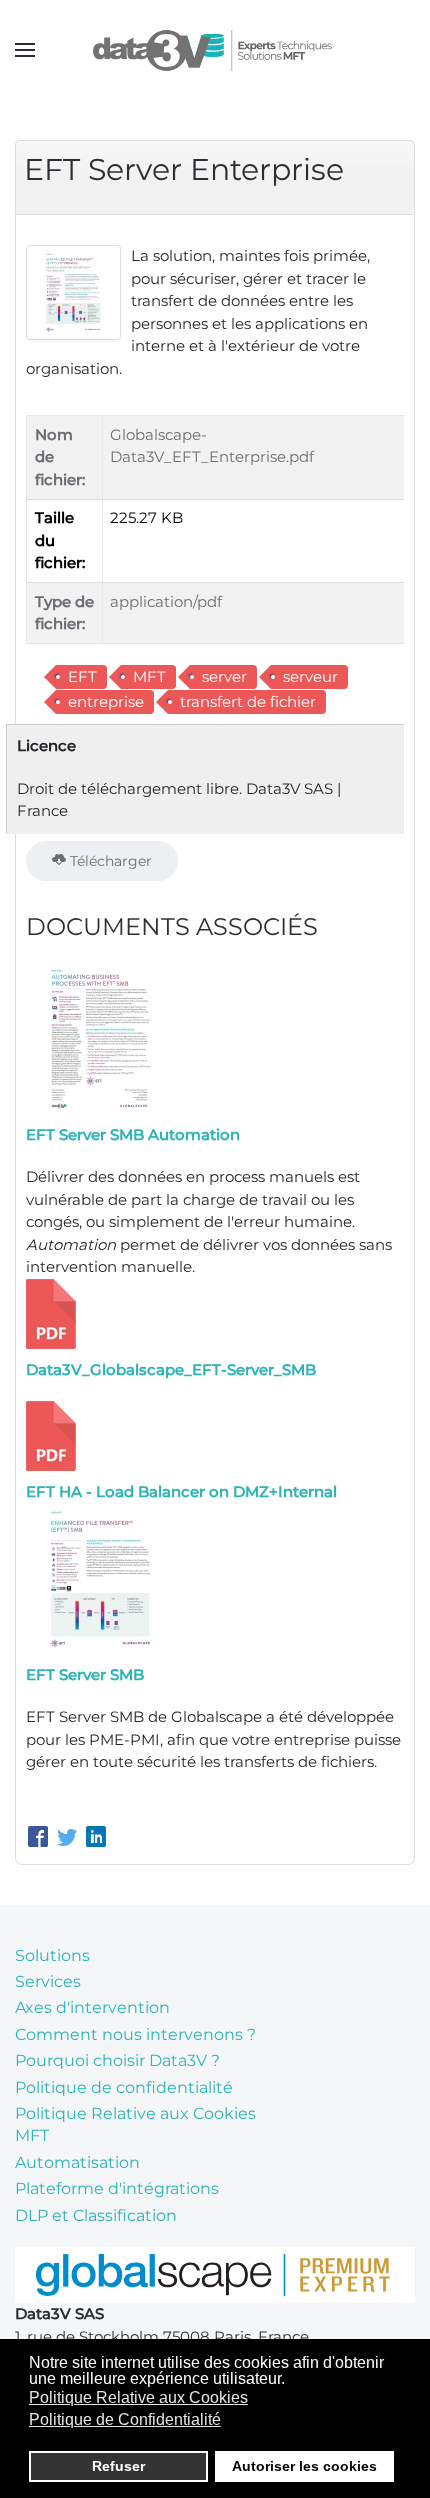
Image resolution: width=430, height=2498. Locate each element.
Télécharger (109, 861)
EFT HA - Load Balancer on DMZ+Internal (181, 1491)
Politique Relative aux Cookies (135, 2113)
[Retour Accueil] (215, 50)
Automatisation (77, 2162)
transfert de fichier (248, 701)
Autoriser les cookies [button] (304, 2466)
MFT (149, 676)
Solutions (52, 1955)
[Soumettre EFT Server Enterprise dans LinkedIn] (96, 1839)
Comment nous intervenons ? (135, 2034)
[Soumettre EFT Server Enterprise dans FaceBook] (40, 1839)
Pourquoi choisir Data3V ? (117, 2060)
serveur (310, 676)
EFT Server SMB (85, 1674)
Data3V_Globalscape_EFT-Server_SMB (171, 1369)
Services (48, 1981)
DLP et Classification (96, 2215)
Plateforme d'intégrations (117, 2188)
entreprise (106, 701)
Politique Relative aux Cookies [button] (138, 2397)
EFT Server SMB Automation (133, 1134)
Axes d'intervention (92, 2007)
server (224, 676)
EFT (82, 676)
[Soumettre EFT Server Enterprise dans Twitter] (69, 1839)
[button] (25, 50)
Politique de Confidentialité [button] (125, 2419)
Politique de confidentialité (124, 2087)
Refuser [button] (118, 2466)
